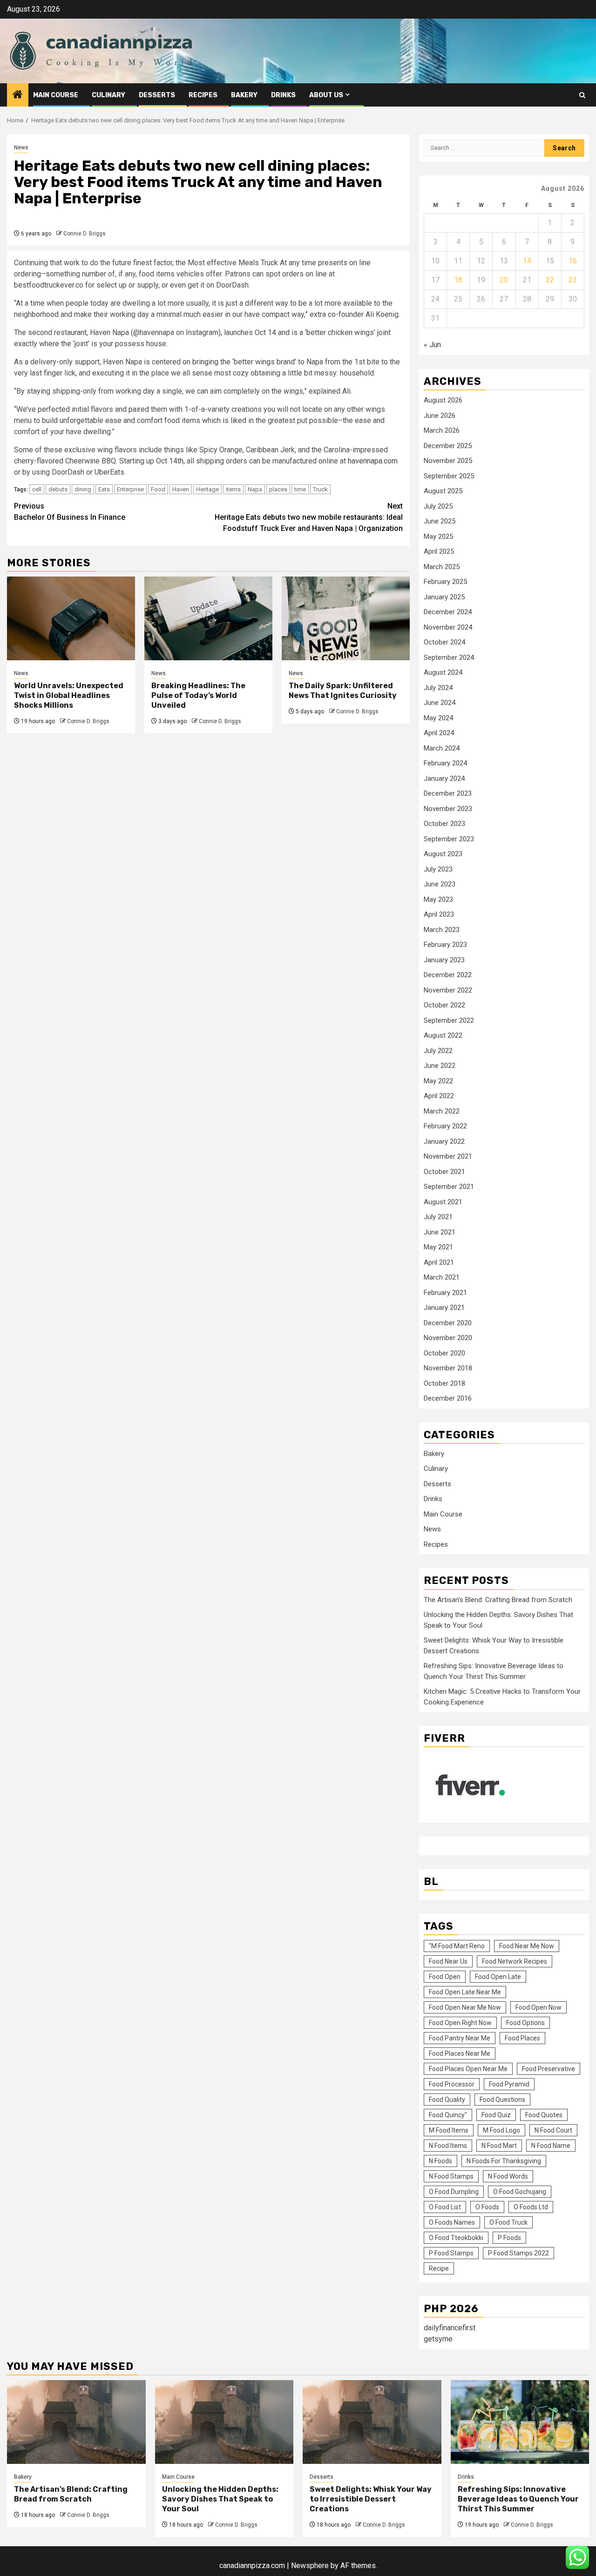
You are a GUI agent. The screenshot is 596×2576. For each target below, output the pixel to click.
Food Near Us (448, 1961)
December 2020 (448, 1323)
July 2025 (438, 506)
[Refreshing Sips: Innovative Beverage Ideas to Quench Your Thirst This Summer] (520, 2422)
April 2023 (439, 914)
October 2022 (444, 1005)
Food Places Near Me (460, 2053)
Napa (255, 489)
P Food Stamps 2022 (518, 2253)
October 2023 (444, 824)
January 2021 (444, 1308)
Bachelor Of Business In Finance (70, 512)
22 (550, 280)
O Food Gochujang (520, 2192)
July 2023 (438, 869)
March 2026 (442, 430)
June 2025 (440, 521)
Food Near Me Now (527, 1946)
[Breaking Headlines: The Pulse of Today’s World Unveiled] (208, 618)
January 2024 (444, 778)
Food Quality (447, 2100)
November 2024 (448, 627)
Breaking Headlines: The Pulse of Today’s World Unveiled (198, 695)
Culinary (108, 95)
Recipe (439, 2268)
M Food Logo (501, 2130)
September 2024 (449, 657)
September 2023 (449, 839)
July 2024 (438, 688)
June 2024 (440, 703)
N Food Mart (499, 2146)
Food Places (522, 2038)
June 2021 (440, 1232)
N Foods (440, 2161)
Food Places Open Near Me (468, 2069)
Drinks (283, 95)
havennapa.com (373, 461)
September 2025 (449, 476)
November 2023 (448, 809)
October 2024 (444, 642)
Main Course (56, 95)
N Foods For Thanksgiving (504, 2161)
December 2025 (448, 446)
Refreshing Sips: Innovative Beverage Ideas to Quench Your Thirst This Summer (518, 2499)
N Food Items (448, 2146)
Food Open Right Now (460, 2023)
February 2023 (445, 945)
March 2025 (442, 567)
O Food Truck (508, 2222)
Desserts (157, 95)
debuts (58, 489)
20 (504, 280)
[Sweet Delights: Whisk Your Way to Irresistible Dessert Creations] (372, 2422)
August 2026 (443, 400)
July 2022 (438, 1051)
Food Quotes (544, 2115)
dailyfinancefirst (450, 2328)
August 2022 (443, 1035)
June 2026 (440, 416)
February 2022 (445, 1126)
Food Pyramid (509, 2084)
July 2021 (438, 1217)
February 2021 (445, 1293)
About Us (326, 95)
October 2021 (444, 1172)
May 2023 (438, 899)
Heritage (207, 489)
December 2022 (448, 975)
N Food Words (508, 2176)
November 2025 (448, 461)
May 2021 (438, 1247)
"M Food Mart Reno (457, 1946)
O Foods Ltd (531, 2207)
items (233, 489)
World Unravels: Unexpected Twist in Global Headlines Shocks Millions (69, 695)
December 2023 (448, 793)
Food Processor (452, 2084)
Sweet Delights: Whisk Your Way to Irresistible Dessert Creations (371, 2499)
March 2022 (442, 1111)
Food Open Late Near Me (465, 1992)
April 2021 (439, 1262)
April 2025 (439, 551)
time (300, 489)
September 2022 (449, 1020)
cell (37, 489)
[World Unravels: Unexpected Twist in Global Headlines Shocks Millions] (71, 618)
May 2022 (438, 1081)
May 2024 (438, 718)
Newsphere (310, 2566)
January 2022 (444, 1141)
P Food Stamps (451, 2253)
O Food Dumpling (454, 2192)
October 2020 (444, 1353)
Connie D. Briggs (85, 234)
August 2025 (443, 491)
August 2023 (443, 854)
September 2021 (449, 1187)
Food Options (525, 2023)
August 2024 (443, 672)
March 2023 (442, 930)
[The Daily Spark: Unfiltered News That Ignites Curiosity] (346, 618)
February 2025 (445, 582)
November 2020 (448, 1338)
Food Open (445, 1977)
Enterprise (130, 489)
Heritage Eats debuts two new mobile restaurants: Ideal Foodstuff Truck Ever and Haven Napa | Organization (309, 517)
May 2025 (438, 537)
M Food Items (449, 2130)
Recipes (203, 95)
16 (573, 261)
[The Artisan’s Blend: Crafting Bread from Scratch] (76, 2422)
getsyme (438, 2339)
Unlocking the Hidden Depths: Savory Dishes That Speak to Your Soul (220, 2499)
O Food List (445, 2207)
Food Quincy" (448, 2115)
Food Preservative (549, 2069)
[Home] (18, 95)
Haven (181, 489)
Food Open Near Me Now (465, 2007)
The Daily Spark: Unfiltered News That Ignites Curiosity (343, 691)
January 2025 (444, 597)
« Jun (432, 345)
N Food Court (553, 2130)
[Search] (582, 95)
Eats (104, 489)
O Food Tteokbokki (456, 2238)
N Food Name (551, 2146)
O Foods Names (452, 2222)
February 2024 (445, 763)
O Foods (487, 2207)
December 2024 (448, 612)
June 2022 (440, 1066)
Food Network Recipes (515, 1961)
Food (158, 489)
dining (83, 489)
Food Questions (502, 2100)
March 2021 (442, 1277)
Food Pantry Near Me (460, 2038)
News (21, 148)
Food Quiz (496, 2115)
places (278, 489)
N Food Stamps (451, 2176)
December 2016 (448, 1398)
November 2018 (448, 1368)
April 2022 (439, 1096)
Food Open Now (538, 2007)
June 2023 (440, 884)
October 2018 (444, 1383)
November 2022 (448, 990)
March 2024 (442, 748)
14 (527, 261)
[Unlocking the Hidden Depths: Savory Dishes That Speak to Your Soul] (224, 2422)
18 (458, 280)
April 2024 (439, 733)
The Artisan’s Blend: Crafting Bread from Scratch (498, 1600)
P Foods (509, 2238)
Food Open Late (498, 1977)
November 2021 (448, 1156)
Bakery (244, 95)
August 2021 (443, 1202)
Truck (320, 489)
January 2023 (444, 960)
